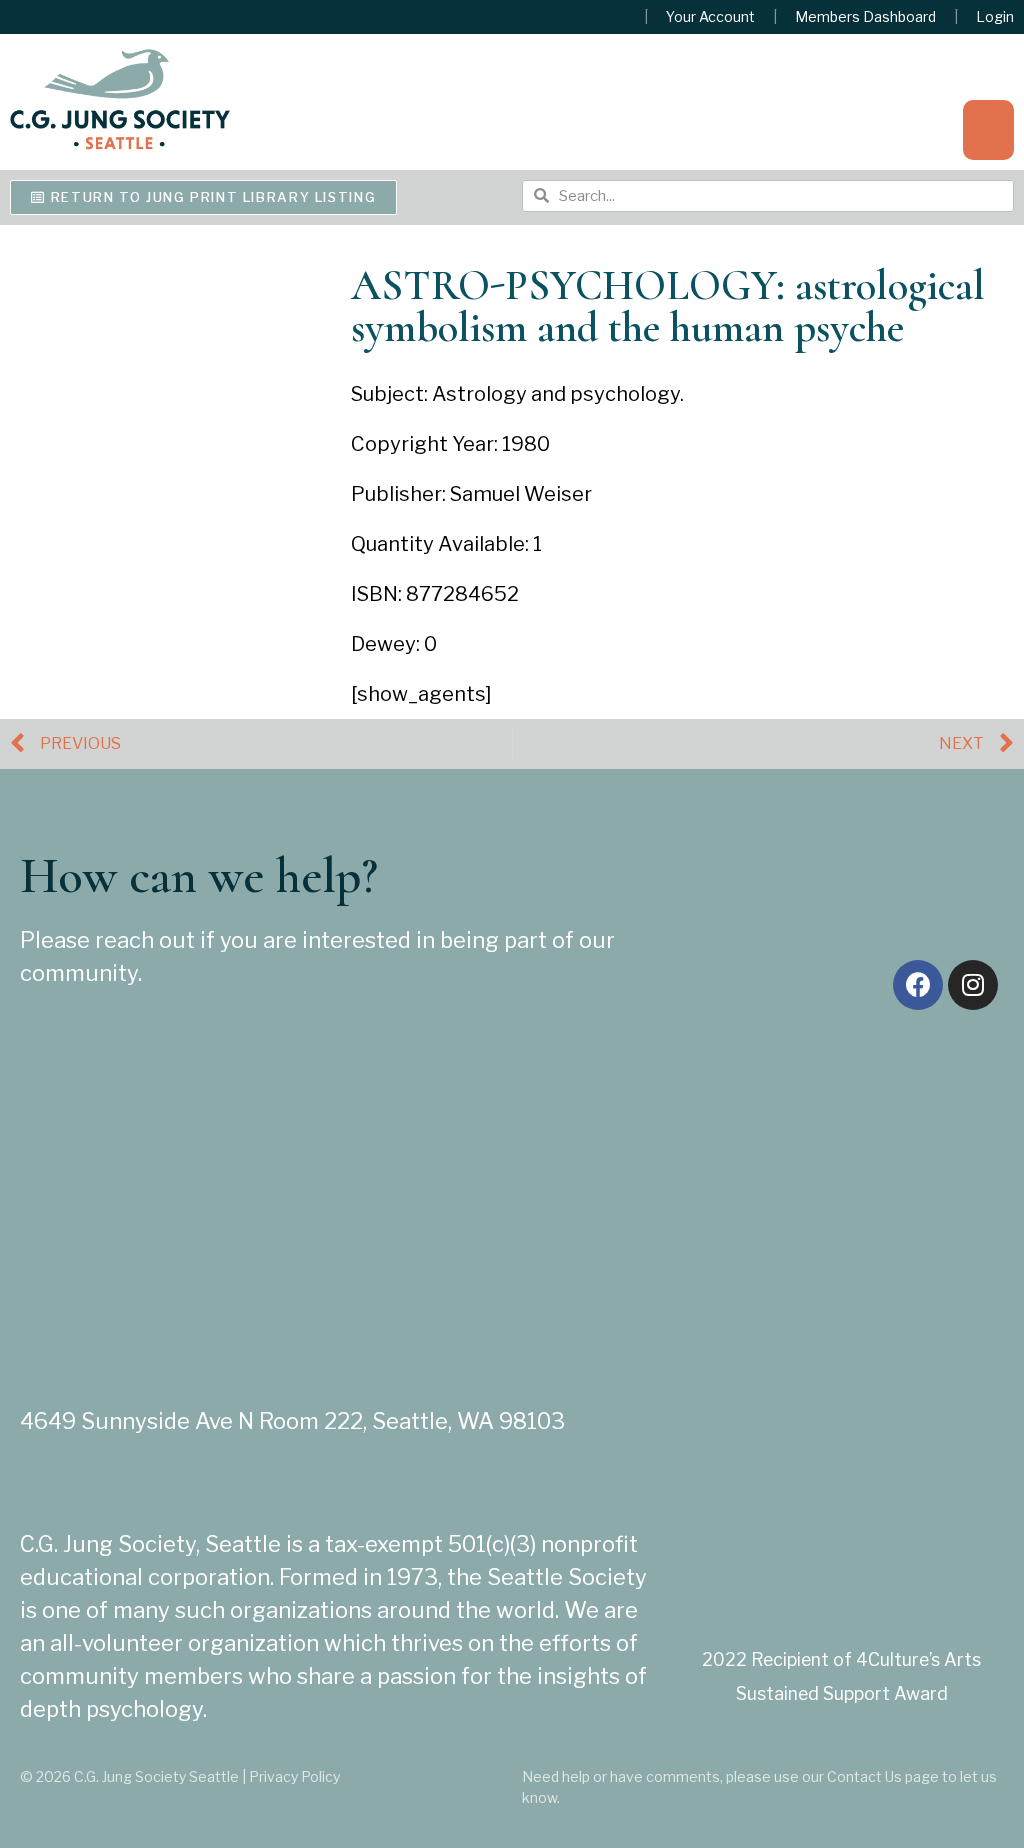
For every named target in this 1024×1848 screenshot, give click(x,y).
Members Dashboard (865, 17)
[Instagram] (973, 985)
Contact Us (864, 1776)
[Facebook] (918, 985)
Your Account (710, 17)
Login (995, 17)
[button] (988, 130)
